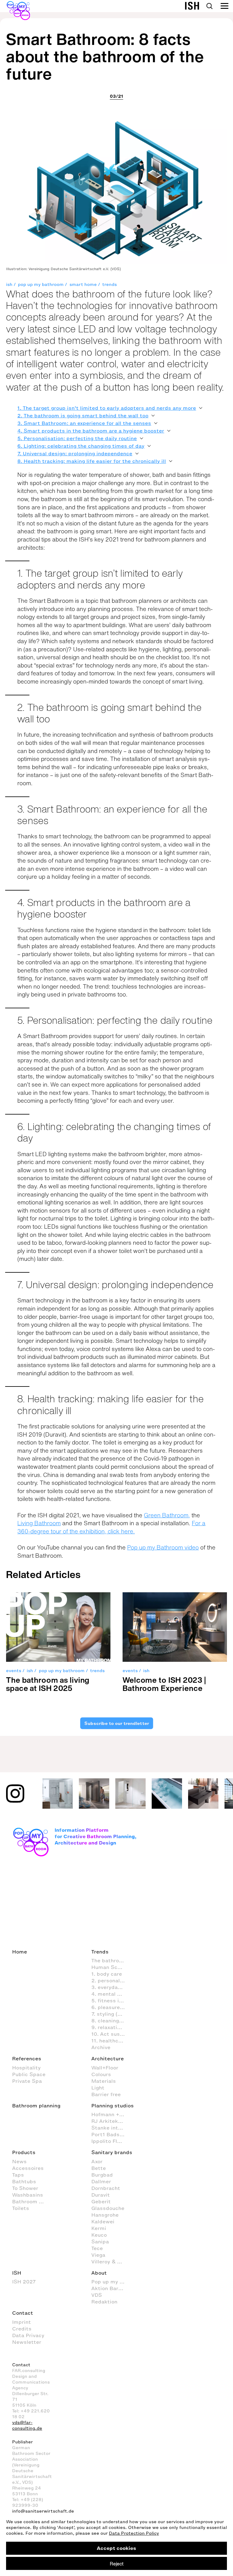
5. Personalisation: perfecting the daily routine (77, 438)
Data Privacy (28, 2335)
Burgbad (102, 2175)
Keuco (99, 2235)
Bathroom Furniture (32, 2201)
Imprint (22, 2322)
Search (209, 6)
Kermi (99, 2228)
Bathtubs (24, 2181)
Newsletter (27, 2342)
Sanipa (100, 2242)
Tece (97, 2248)
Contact (23, 2313)
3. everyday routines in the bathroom (111, 1987)
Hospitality (26, 2068)
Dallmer (101, 2181)
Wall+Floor (105, 2068)
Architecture (108, 2058)
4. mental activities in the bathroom (111, 1994)
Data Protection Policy (134, 2533)
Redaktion (104, 2302)
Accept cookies (116, 2548)
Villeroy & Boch (111, 2262)
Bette (99, 2168)
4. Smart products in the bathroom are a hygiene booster (91, 431)
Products (24, 2152)
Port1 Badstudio (111, 2134)
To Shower (25, 2188)
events (14, 1671)
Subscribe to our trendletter (116, 1723)
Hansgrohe (105, 2215)
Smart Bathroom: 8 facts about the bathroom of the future (105, 56)
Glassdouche (108, 2208)
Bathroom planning (36, 2106)
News (19, 2161)
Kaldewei (103, 2221)
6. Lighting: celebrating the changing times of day (81, 446)
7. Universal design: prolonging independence (75, 453)
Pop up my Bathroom (111, 2282)
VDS (97, 2295)
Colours (101, 2074)
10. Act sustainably (111, 2034)
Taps (18, 2175)
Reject (117, 2564)
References (27, 2058)
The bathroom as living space (111, 1960)
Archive (101, 2047)
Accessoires (28, 2168)
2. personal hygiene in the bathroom (111, 1980)
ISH (17, 2273)
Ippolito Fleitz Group (111, 2141)
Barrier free (106, 2094)
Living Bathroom (39, 1523)
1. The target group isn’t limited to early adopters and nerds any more (107, 408)
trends (110, 285)
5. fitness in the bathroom (111, 2001)
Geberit (101, 2201)
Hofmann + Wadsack (111, 2114)
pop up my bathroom (41, 285)
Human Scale (108, 1967)
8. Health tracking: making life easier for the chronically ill (92, 461)
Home (20, 1952)
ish (9, 285)
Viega (98, 2255)
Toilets (21, 2208)
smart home (83, 285)
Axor (97, 2161)
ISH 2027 (24, 2282)
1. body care (107, 1974)
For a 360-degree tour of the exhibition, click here (111, 1527)
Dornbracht (106, 2188)
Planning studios (113, 2106)
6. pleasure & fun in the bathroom (111, 2007)
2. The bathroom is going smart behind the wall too (83, 416)
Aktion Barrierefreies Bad (111, 2288)
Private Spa (27, 2081)
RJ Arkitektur (108, 2121)
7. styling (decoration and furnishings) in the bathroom (111, 2014)
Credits (22, 2329)
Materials (104, 2081)
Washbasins (28, 2195)
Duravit (101, 2195)
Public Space (29, 2074)
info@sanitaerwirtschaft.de (43, 2511)
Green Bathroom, (167, 1515)
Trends (100, 1952)
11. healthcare (109, 2041)
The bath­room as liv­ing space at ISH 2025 (48, 1684)
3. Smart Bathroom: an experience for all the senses (84, 423)
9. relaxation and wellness (111, 2027)
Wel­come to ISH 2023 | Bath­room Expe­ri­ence (164, 1684)
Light (98, 2088)
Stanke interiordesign (111, 2128)
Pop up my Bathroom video (163, 1547)
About (99, 2273)
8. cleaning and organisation (111, 2021)
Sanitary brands (112, 2152)
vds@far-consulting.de (27, 2425)
